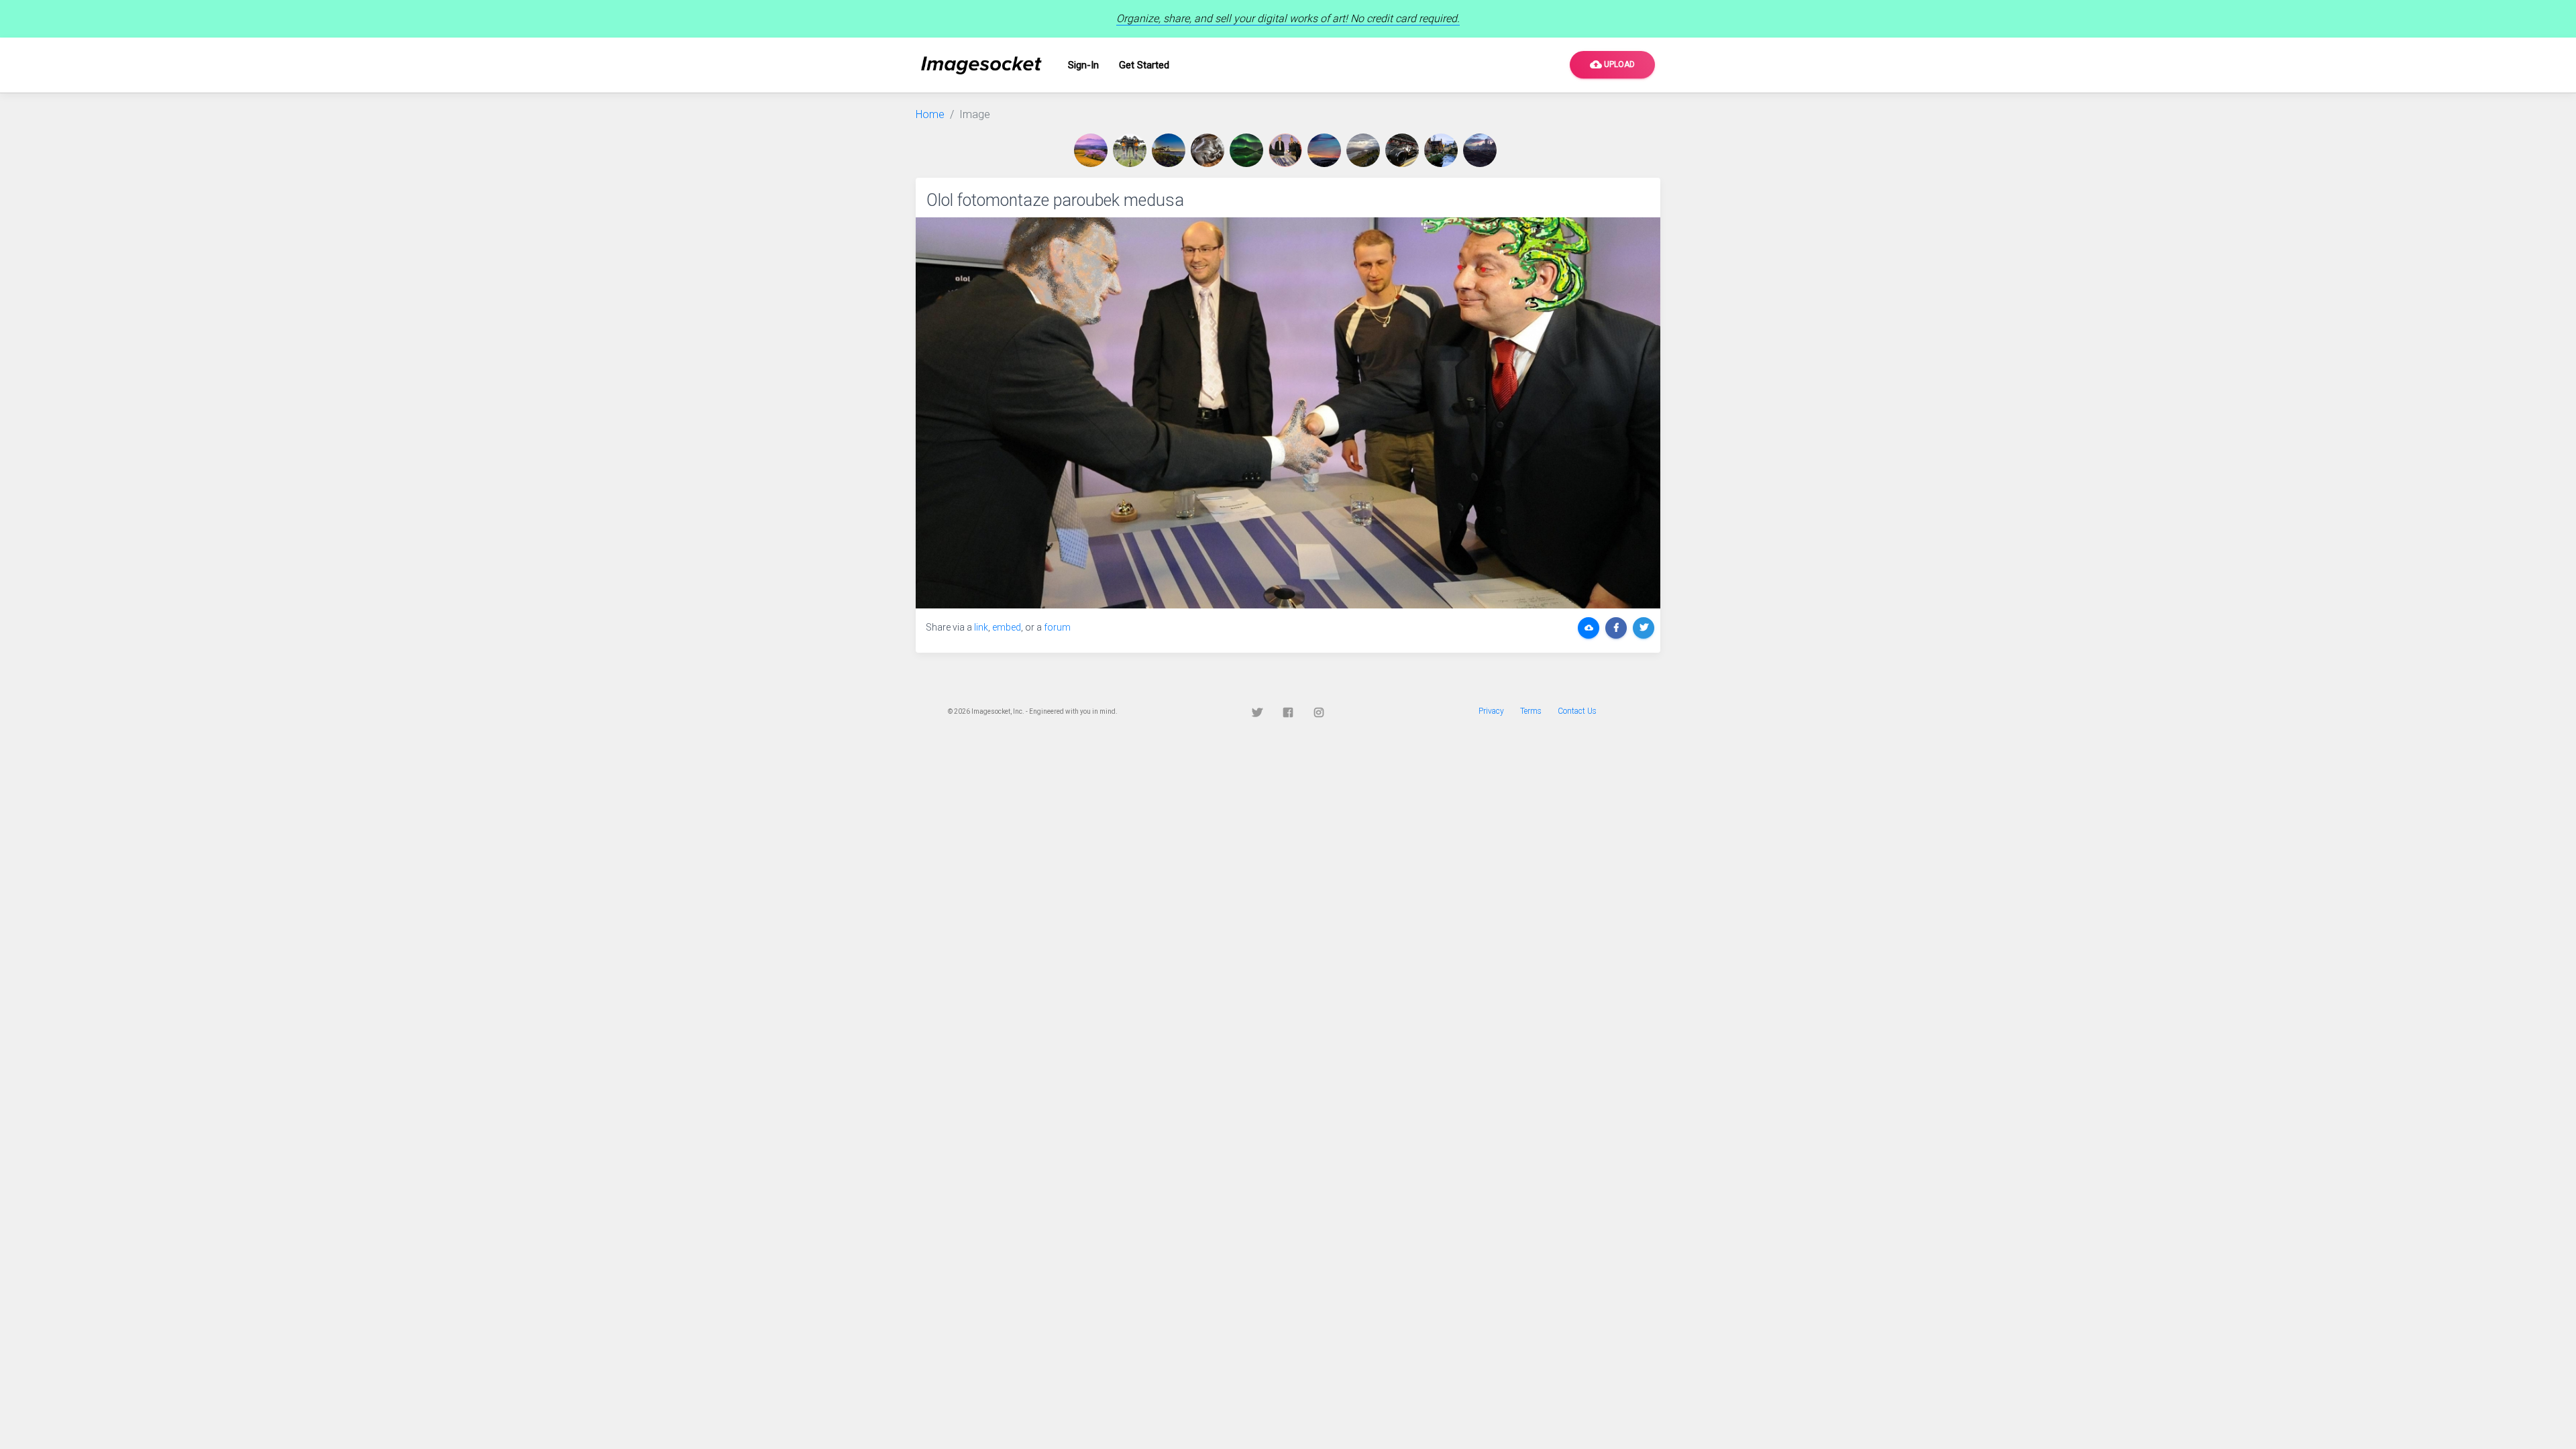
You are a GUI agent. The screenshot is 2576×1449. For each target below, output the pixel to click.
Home (930, 114)
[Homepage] (981, 65)
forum (1057, 627)
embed (1007, 627)
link (981, 627)
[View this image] (1093, 150)
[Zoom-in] (1288, 413)
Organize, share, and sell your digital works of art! (1288, 18)
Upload (1612, 64)
